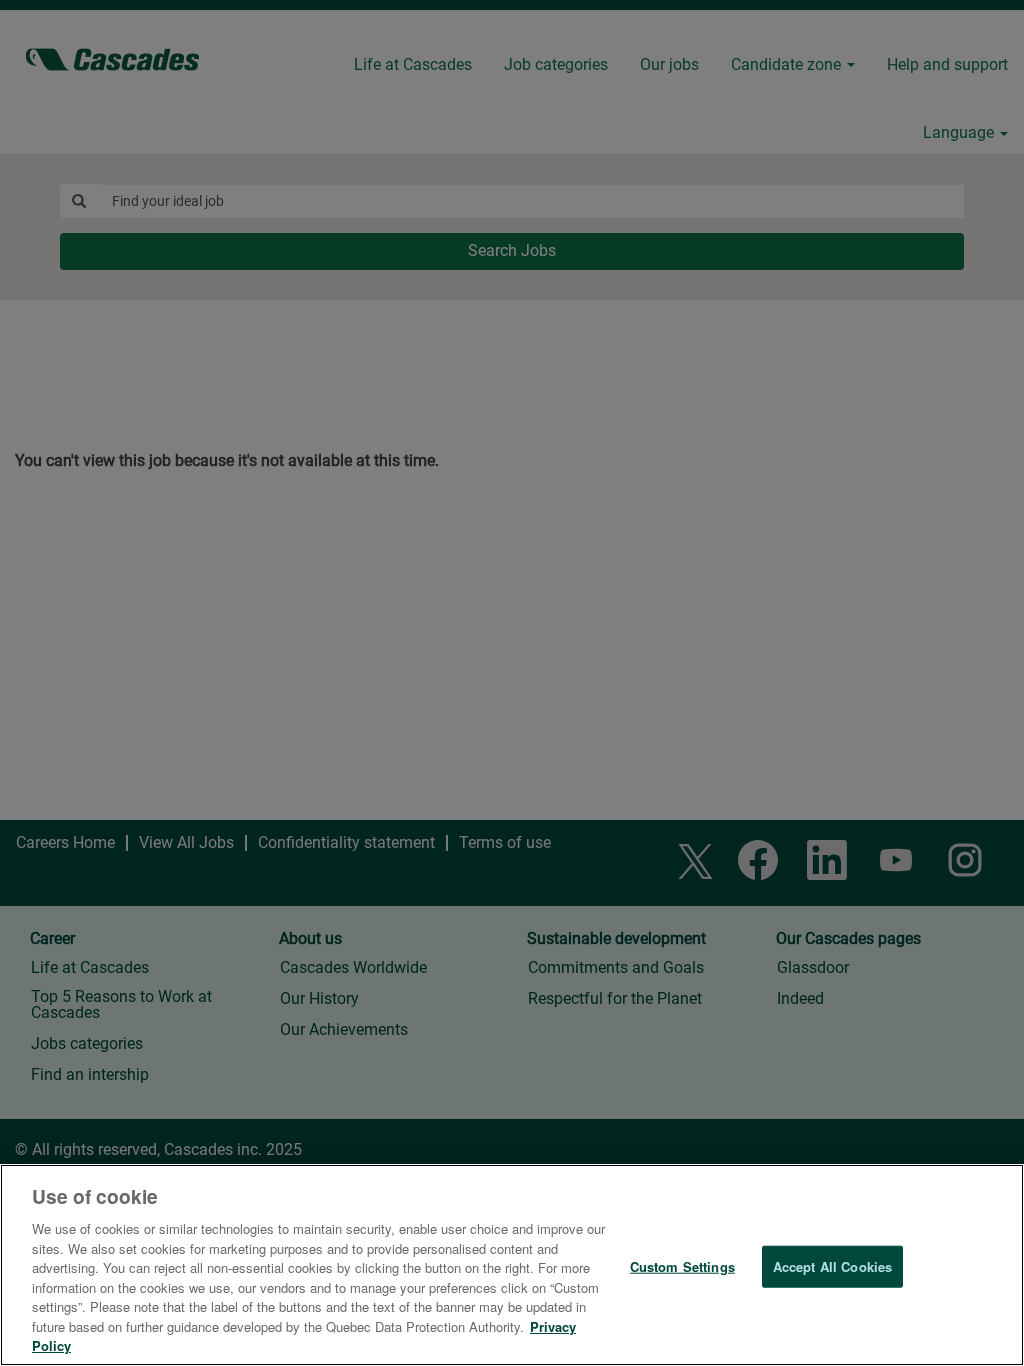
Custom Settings (682, 1266)
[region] (512, 1265)
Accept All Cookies (832, 1266)
